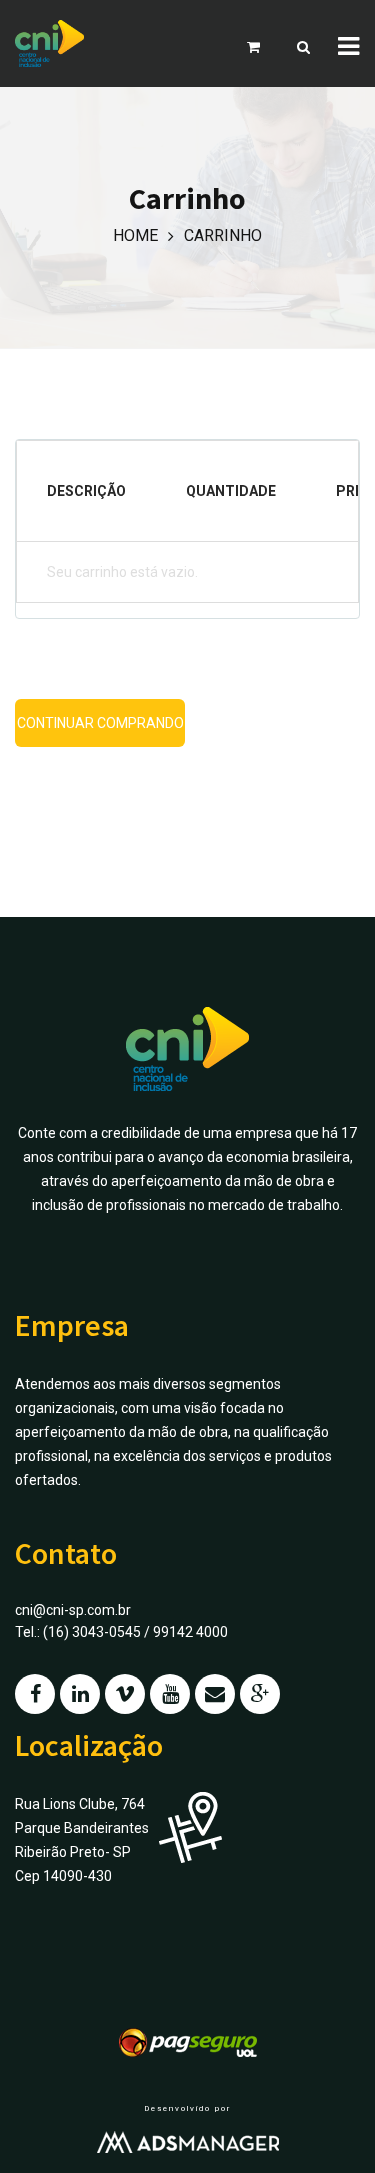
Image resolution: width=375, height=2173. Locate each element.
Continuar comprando (100, 723)
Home (135, 235)
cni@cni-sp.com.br (73, 1610)
